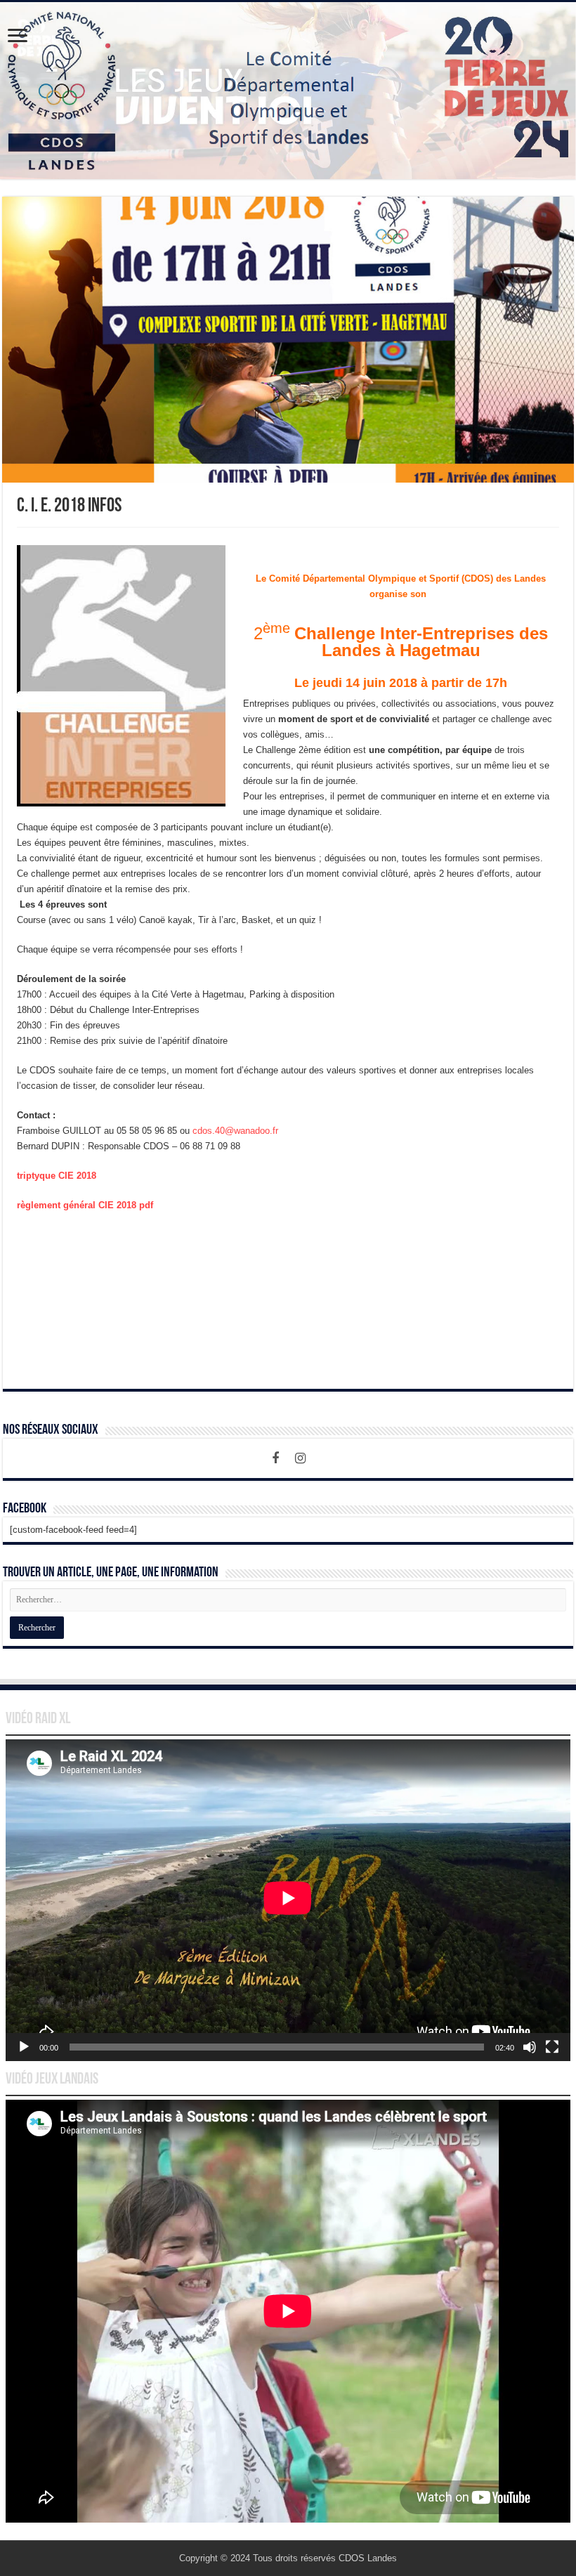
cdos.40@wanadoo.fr (235, 1131)
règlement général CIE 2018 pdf (85, 1205)
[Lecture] (24, 2047)
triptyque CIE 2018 (57, 1176)
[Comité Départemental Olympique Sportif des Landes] (288, 91)
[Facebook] (275, 1458)
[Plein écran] (552, 2047)
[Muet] (530, 2047)
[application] (288, 1900)
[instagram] (301, 1458)
